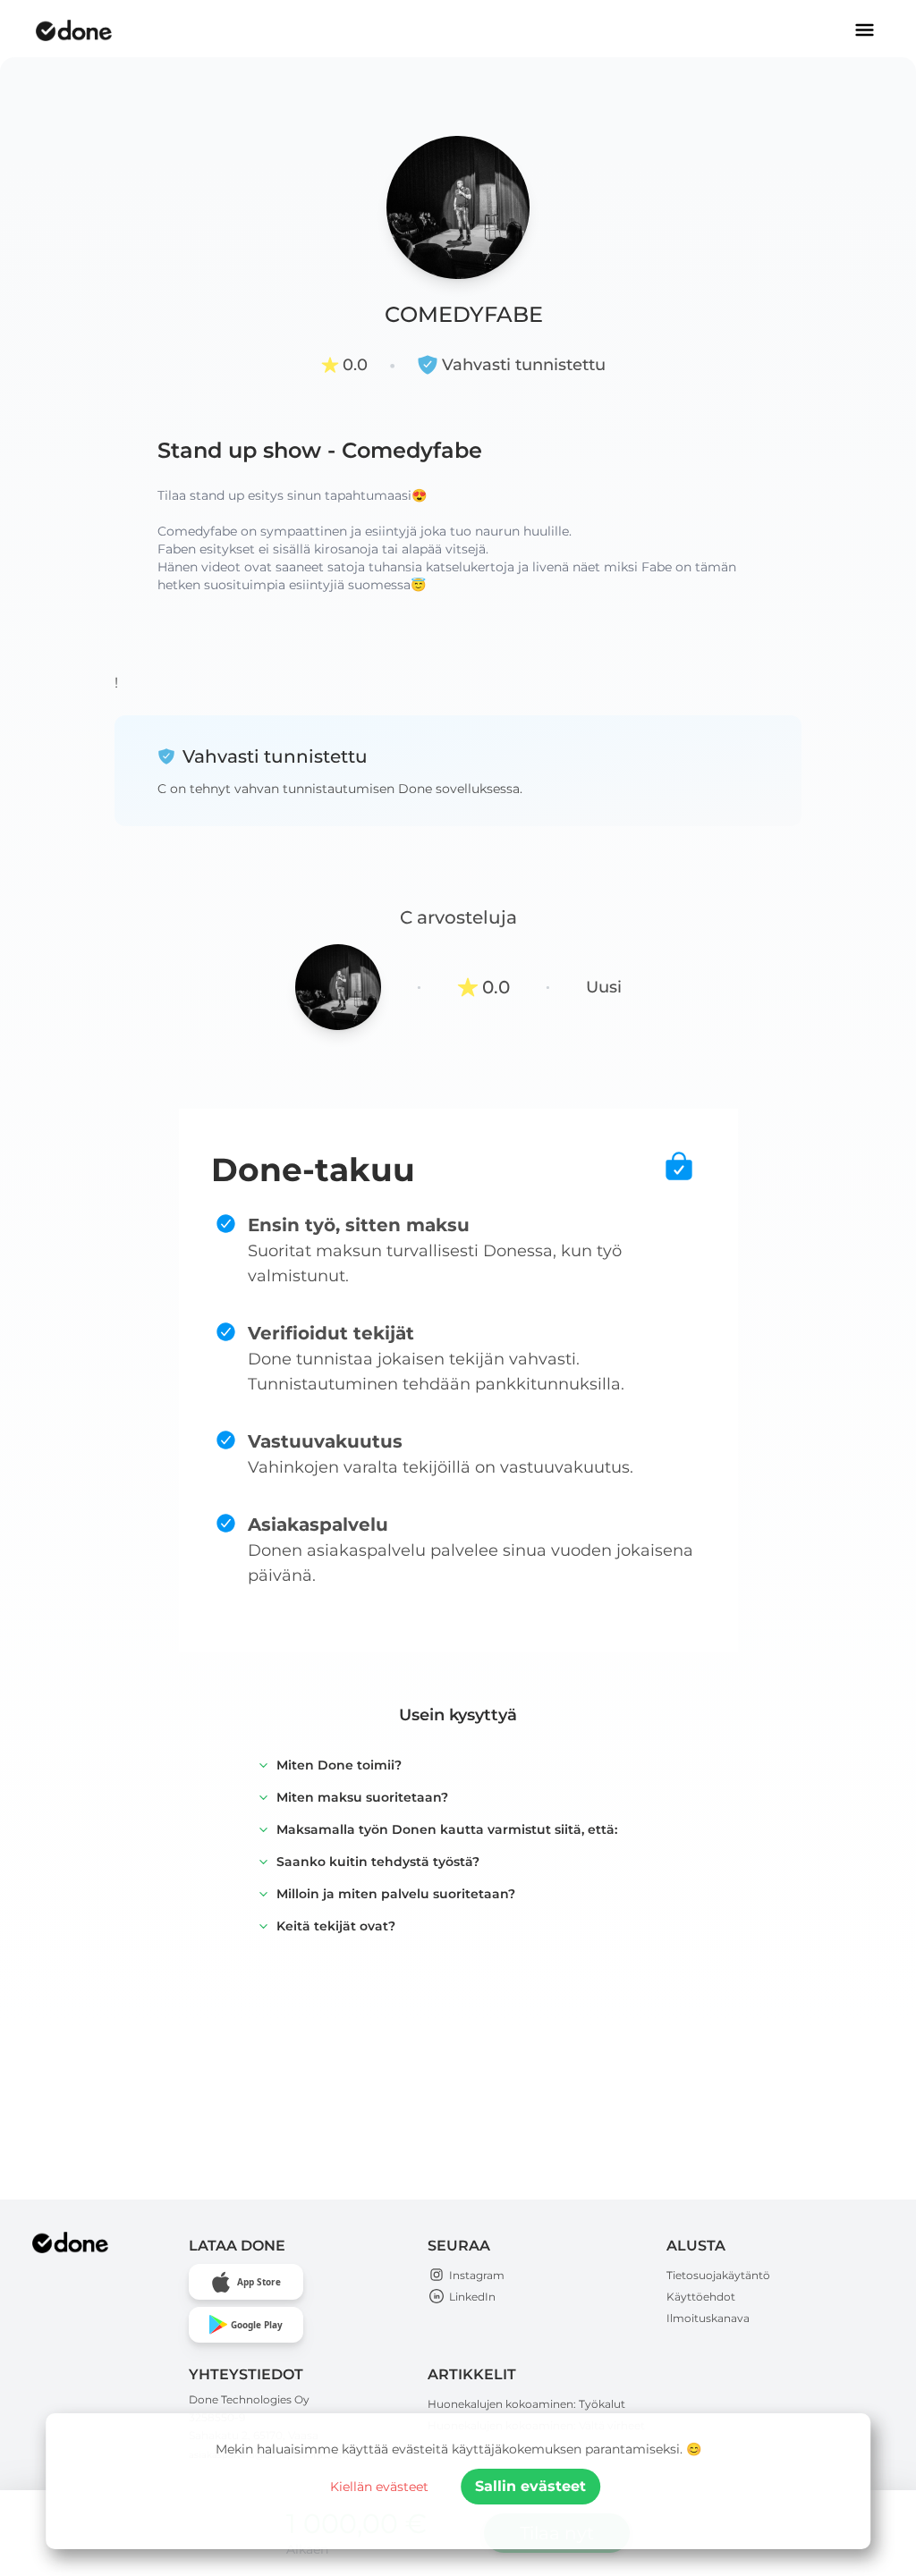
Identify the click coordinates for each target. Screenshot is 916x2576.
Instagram (477, 2275)
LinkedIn (472, 2297)
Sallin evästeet (530, 2486)
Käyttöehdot (701, 2297)
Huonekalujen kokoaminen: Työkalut (526, 2404)
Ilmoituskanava (708, 2318)
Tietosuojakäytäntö (718, 2275)
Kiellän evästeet (379, 2487)
